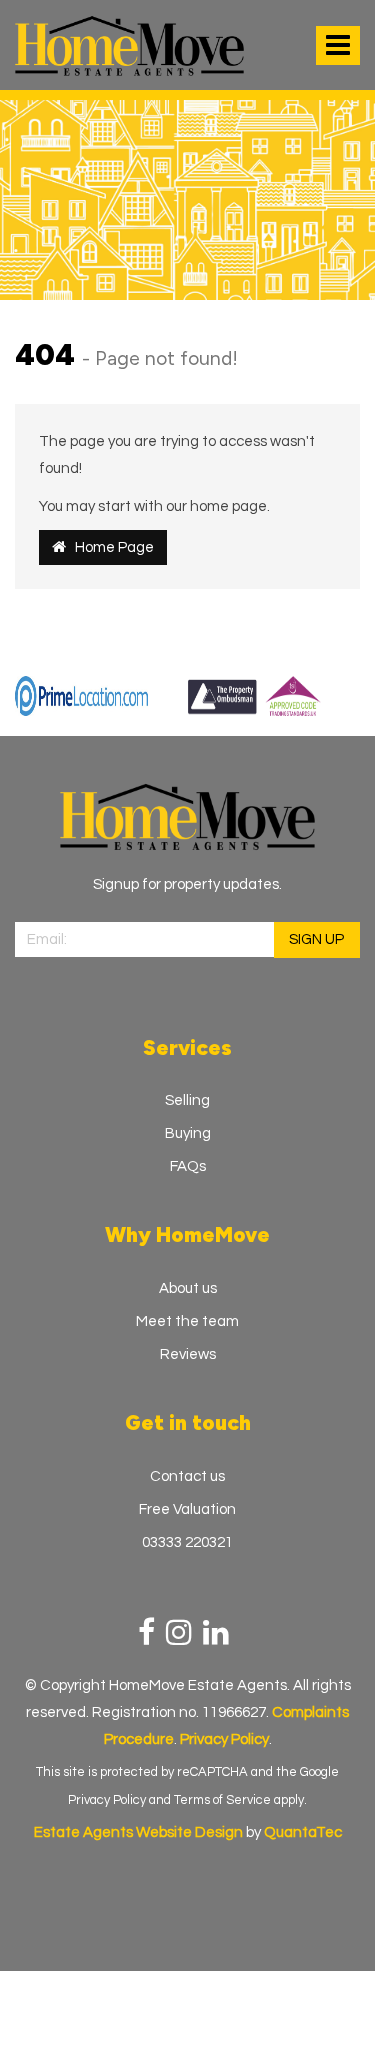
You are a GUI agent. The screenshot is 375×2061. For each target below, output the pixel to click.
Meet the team (187, 1321)
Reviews (188, 1354)
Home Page (110, 547)
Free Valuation (187, 1509)
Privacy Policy (107, 1800)
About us (188, 1288)
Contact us (187, 1476)
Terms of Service (222, 1800)
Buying (188, 1133)
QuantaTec (303, 1832)
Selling (187, 1100)
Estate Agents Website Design (138, 1832)
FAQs (188, 1166)
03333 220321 (187, 1542)
